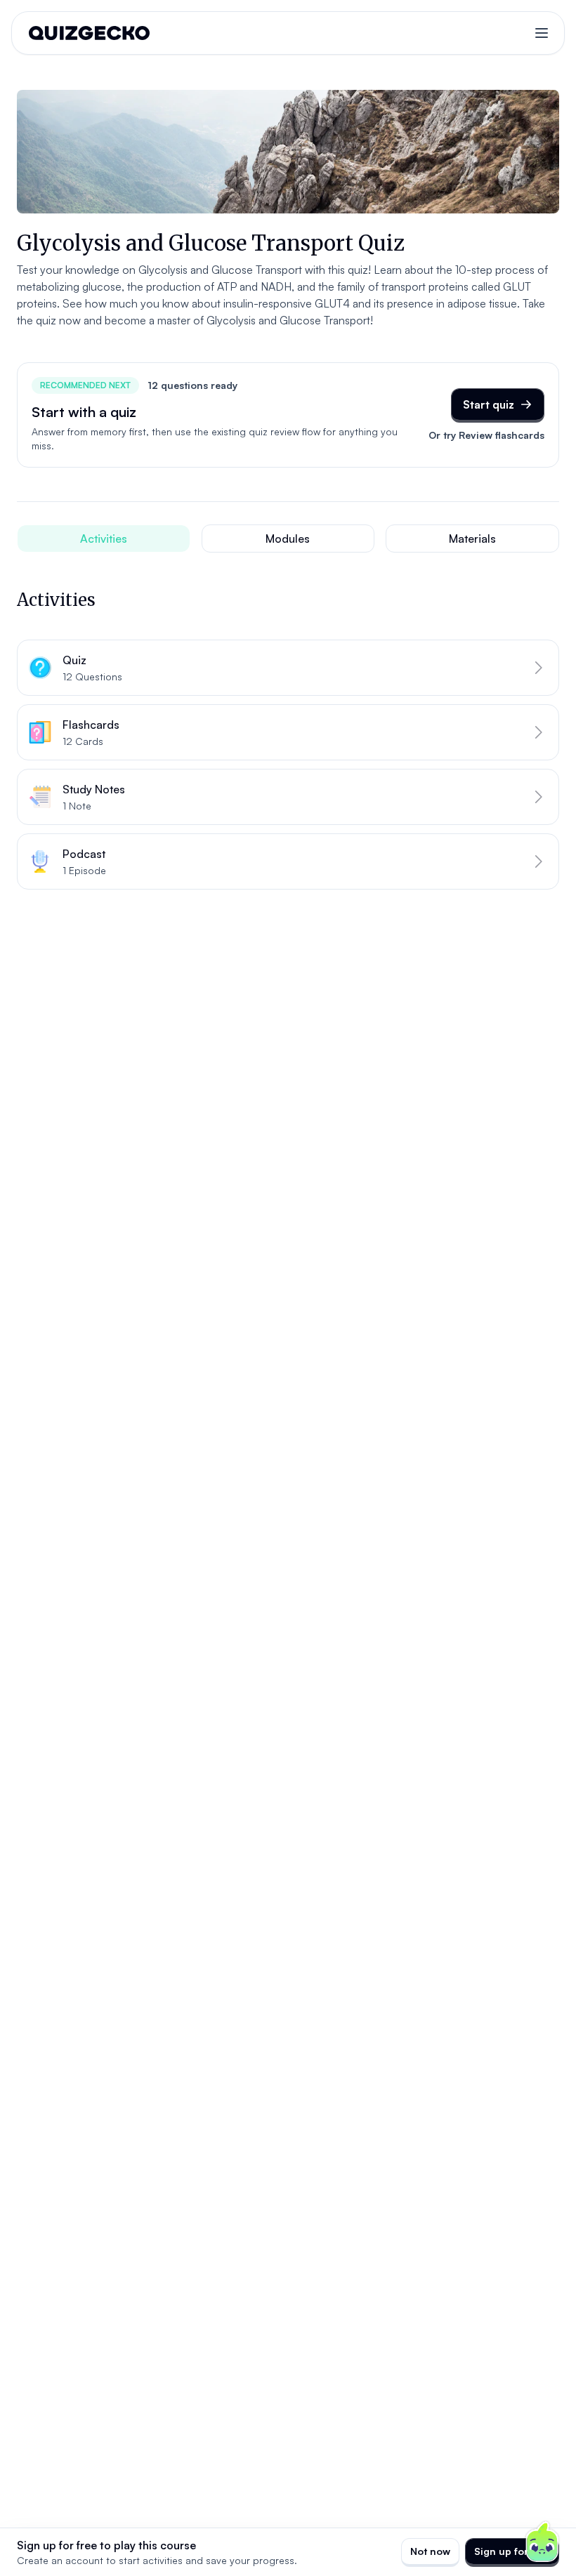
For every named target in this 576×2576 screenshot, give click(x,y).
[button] (288, 668)
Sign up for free (512, 2551)
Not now (430, 2551)
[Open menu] (542, 33)
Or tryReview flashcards (486, 435)
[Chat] (542, 2542)
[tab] (104, 539)
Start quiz (489, 404)
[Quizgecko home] (89, 33)
